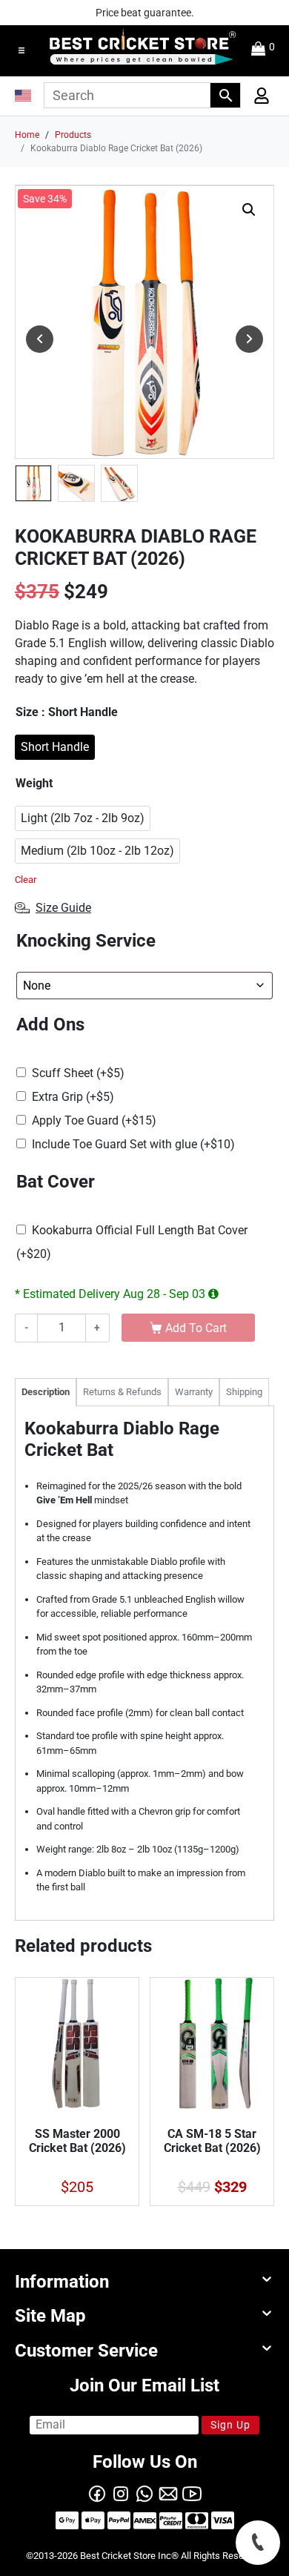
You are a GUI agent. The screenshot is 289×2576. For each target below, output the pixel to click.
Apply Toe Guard (94, 1120)
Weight (34, 783)
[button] (21, 50)
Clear (26, 880)
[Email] (168, 2493)
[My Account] (257, 99)
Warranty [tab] (194, 1392)
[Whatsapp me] (144, 2493)
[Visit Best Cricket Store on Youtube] (192, 2493)
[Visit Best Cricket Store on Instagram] (121, 2493)
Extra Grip (73, 1097)
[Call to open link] (258, 2543)
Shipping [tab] (244, 1392)
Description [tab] (46, 1392)
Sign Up (230, 2425)
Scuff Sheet (78, 1073)
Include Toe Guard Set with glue (133, 1144)
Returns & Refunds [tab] (122, 1392)
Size (67, 712)
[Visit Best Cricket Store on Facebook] (97, 2493)
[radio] (55, 747)
